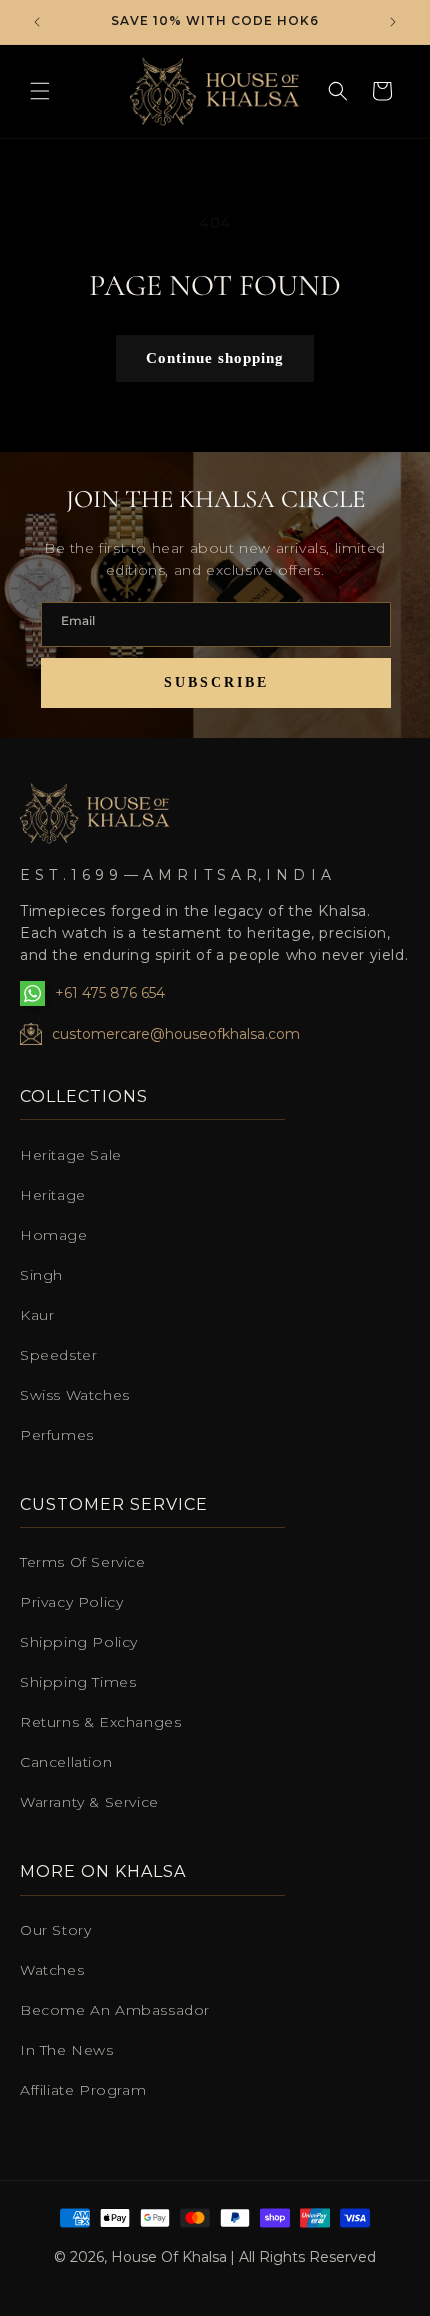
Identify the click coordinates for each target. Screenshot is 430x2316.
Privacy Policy (71, 1602)
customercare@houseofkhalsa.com (176, 1034)
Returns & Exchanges (100, 1722)
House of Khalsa (169, 2257)
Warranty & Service (89, 1802)
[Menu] (40, 91)
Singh (41, 1275)
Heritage (53, 1195)
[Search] (338, 91)
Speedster (58, 1355)
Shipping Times (78, 1682)
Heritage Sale (71, 1155)
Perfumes (57, 1435)
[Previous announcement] (37, 22)
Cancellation (66, 1762)
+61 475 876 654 (110, 993)
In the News (67, 2050)
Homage (54, 1235)
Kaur (37, 1315)
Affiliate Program (83, 2090)
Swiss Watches (75, 1395)
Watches (52, 1970)
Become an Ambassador (115, 2010)
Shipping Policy (79, 1642)
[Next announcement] (393, 22)
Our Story (55, 1930)
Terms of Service (83, 1562)
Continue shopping (215, 358)
